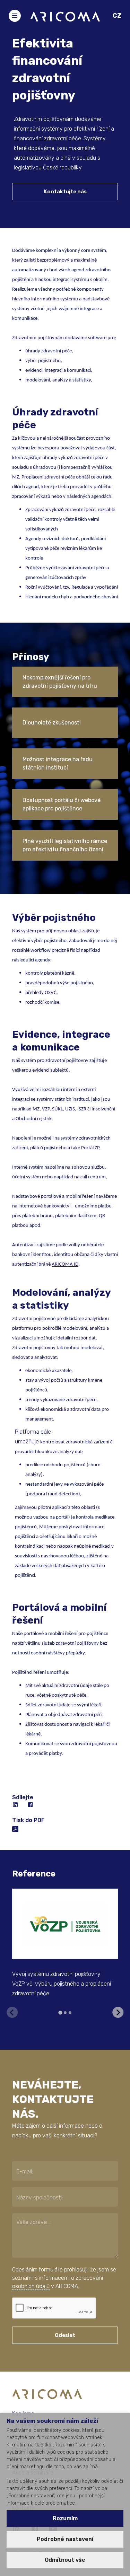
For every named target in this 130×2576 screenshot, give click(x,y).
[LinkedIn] (16, 1805)
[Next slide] (118, 2012)
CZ (117, 16)
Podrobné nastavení (65, 2539)
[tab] (60, 2013)
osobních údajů (31, 2286)
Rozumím (65, 2518)
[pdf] (15, 1828)
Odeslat (65, 2335)
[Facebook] (31, 1805)
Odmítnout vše (65, 2560)
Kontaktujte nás (65, 192)
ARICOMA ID (65, 1264)
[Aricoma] (65, 16)
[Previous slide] (12, 2012)
